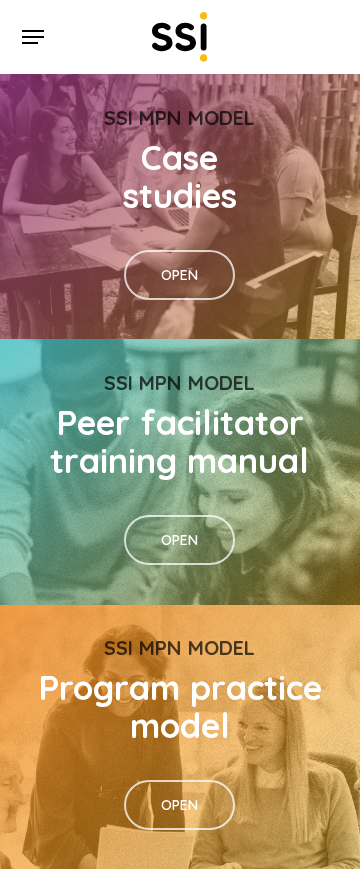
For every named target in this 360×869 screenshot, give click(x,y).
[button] (33, 37)
